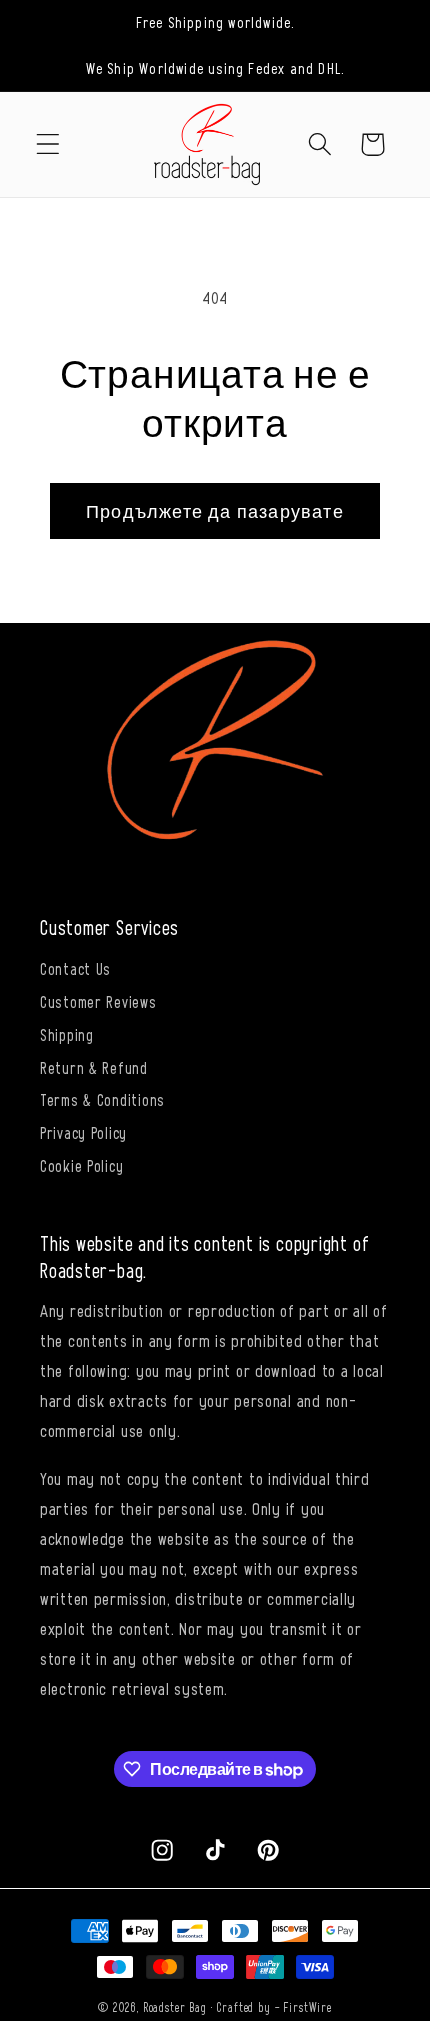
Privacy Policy (83, 1132)
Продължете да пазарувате (215, 511)
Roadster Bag (175, 2007)
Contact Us (75, 968)
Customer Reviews (98, 1001)
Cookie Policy (81, 1165)
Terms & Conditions (102, 1099)
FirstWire (307, 2007)
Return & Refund (94, 1067)
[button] (48, 144)
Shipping (67, 1034)
